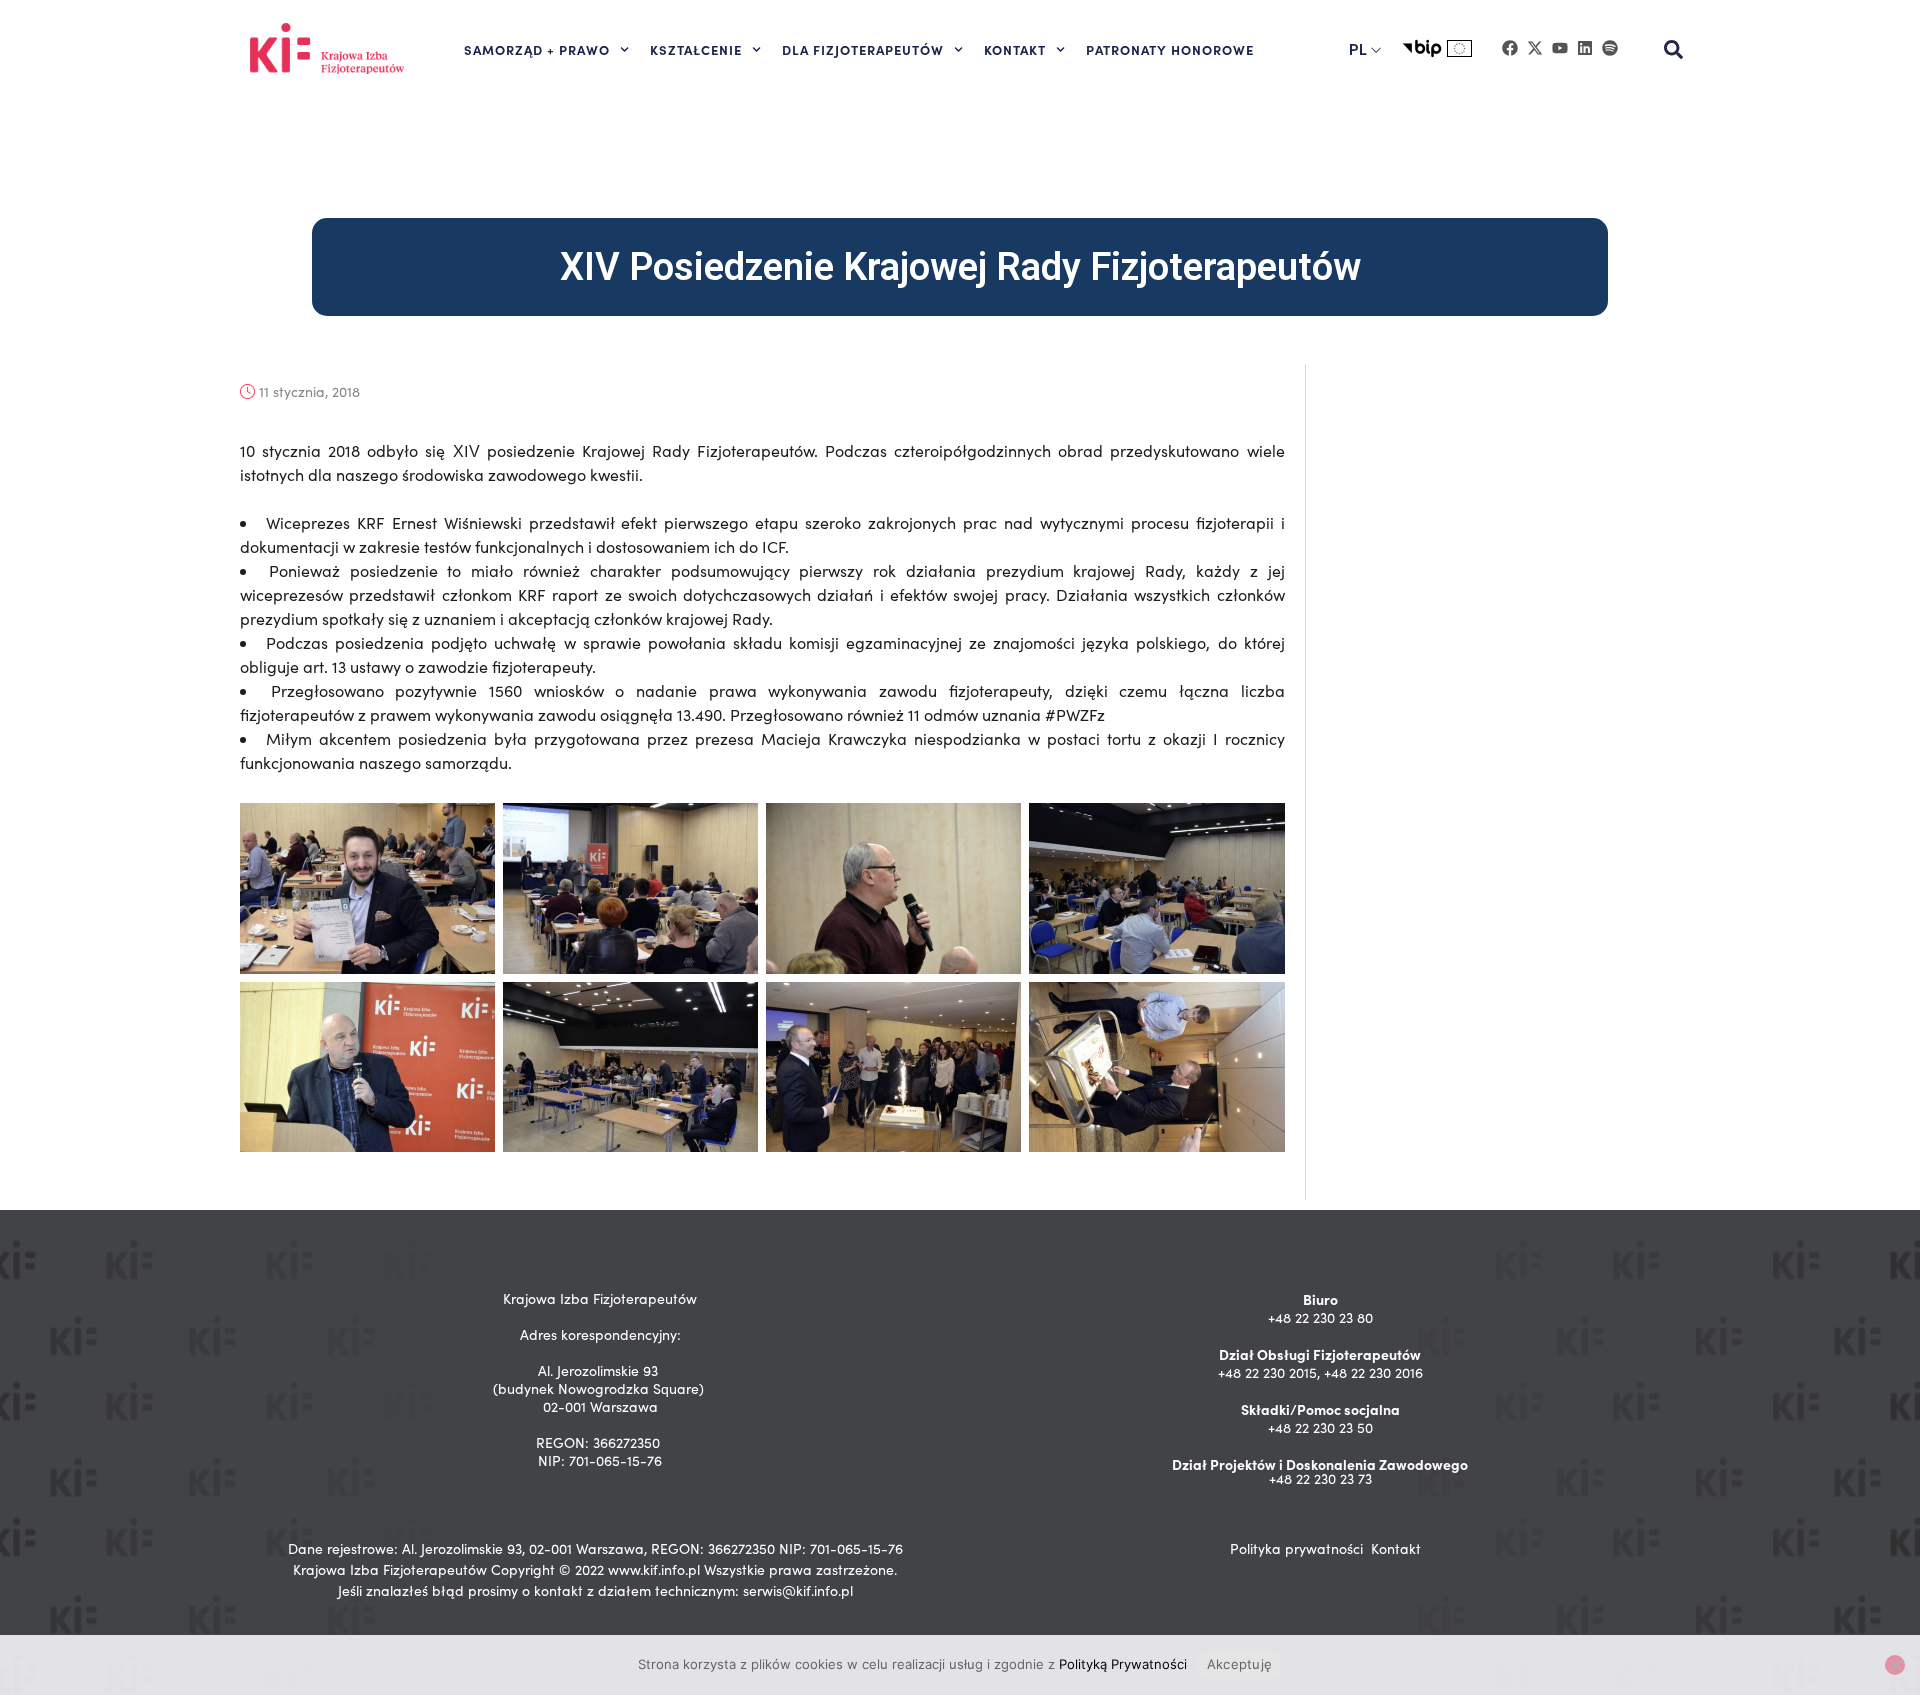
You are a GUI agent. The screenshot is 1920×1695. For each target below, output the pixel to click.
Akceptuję (1239, 1664)
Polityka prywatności (1296, 1548)
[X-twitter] (1535, 48)
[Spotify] (1610, 48)
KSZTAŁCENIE (696, 49)
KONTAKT (1015, 49)
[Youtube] (1560, 48)
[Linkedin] (1585, 48)
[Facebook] (1510, 48)
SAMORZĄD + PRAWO (537, 49)
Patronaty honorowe (1170, 49)
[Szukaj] (1674, 50)
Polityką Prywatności (1123, 1664)
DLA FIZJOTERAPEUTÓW (863, 49)
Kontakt (1396, 1548)
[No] (1895, 1665)
